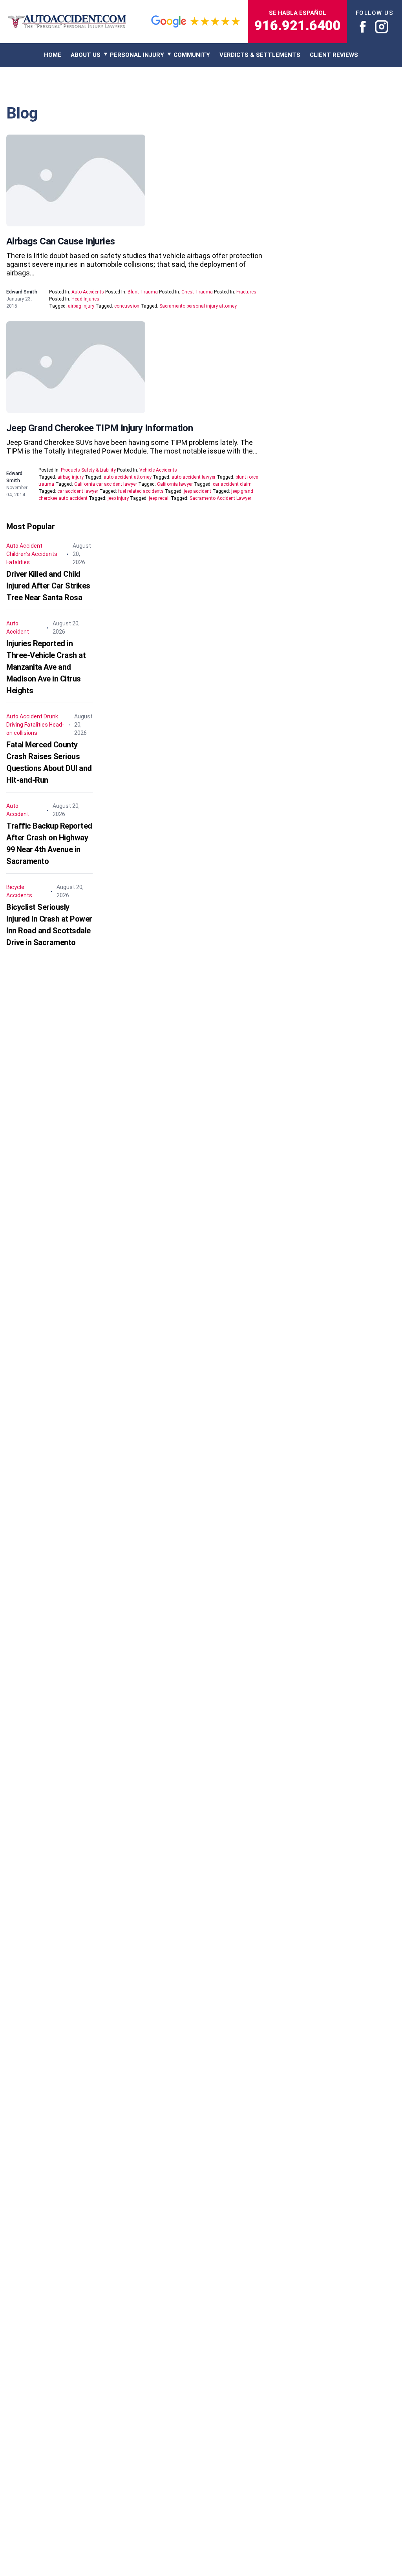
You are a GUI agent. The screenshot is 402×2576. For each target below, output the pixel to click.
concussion (127, 306)
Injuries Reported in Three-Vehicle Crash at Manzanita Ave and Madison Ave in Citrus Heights (46, 667)
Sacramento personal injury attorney (198, 306)
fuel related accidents (141, 491)
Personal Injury (137, 55)
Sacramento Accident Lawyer (220, 498)
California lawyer (175, 484)
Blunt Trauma (143, 292)
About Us (86, 55)
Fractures (246, 292)
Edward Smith (22, 292)
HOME (53, 55)
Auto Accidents (88, 292)
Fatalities (18, 562)
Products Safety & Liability (88, 470)
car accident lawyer (78, 491)
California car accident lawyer (106, 484)
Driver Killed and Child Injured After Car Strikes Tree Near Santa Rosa (48, 586)
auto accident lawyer (194, 477)
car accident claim (232, 484)
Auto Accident (24, 546)
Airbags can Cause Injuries (60, 241)
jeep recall (159, 498)
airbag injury (81, 306)
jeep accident (197, 491)
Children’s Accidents (32, 554)
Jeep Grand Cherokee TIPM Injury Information (100, 428)
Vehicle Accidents (158, 470)
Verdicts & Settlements (260, 55)
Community (192, 55)
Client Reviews (334, 55)
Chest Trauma (197, 292)
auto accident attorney (128, 477)
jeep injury (118, 498)
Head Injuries (85, 299)
